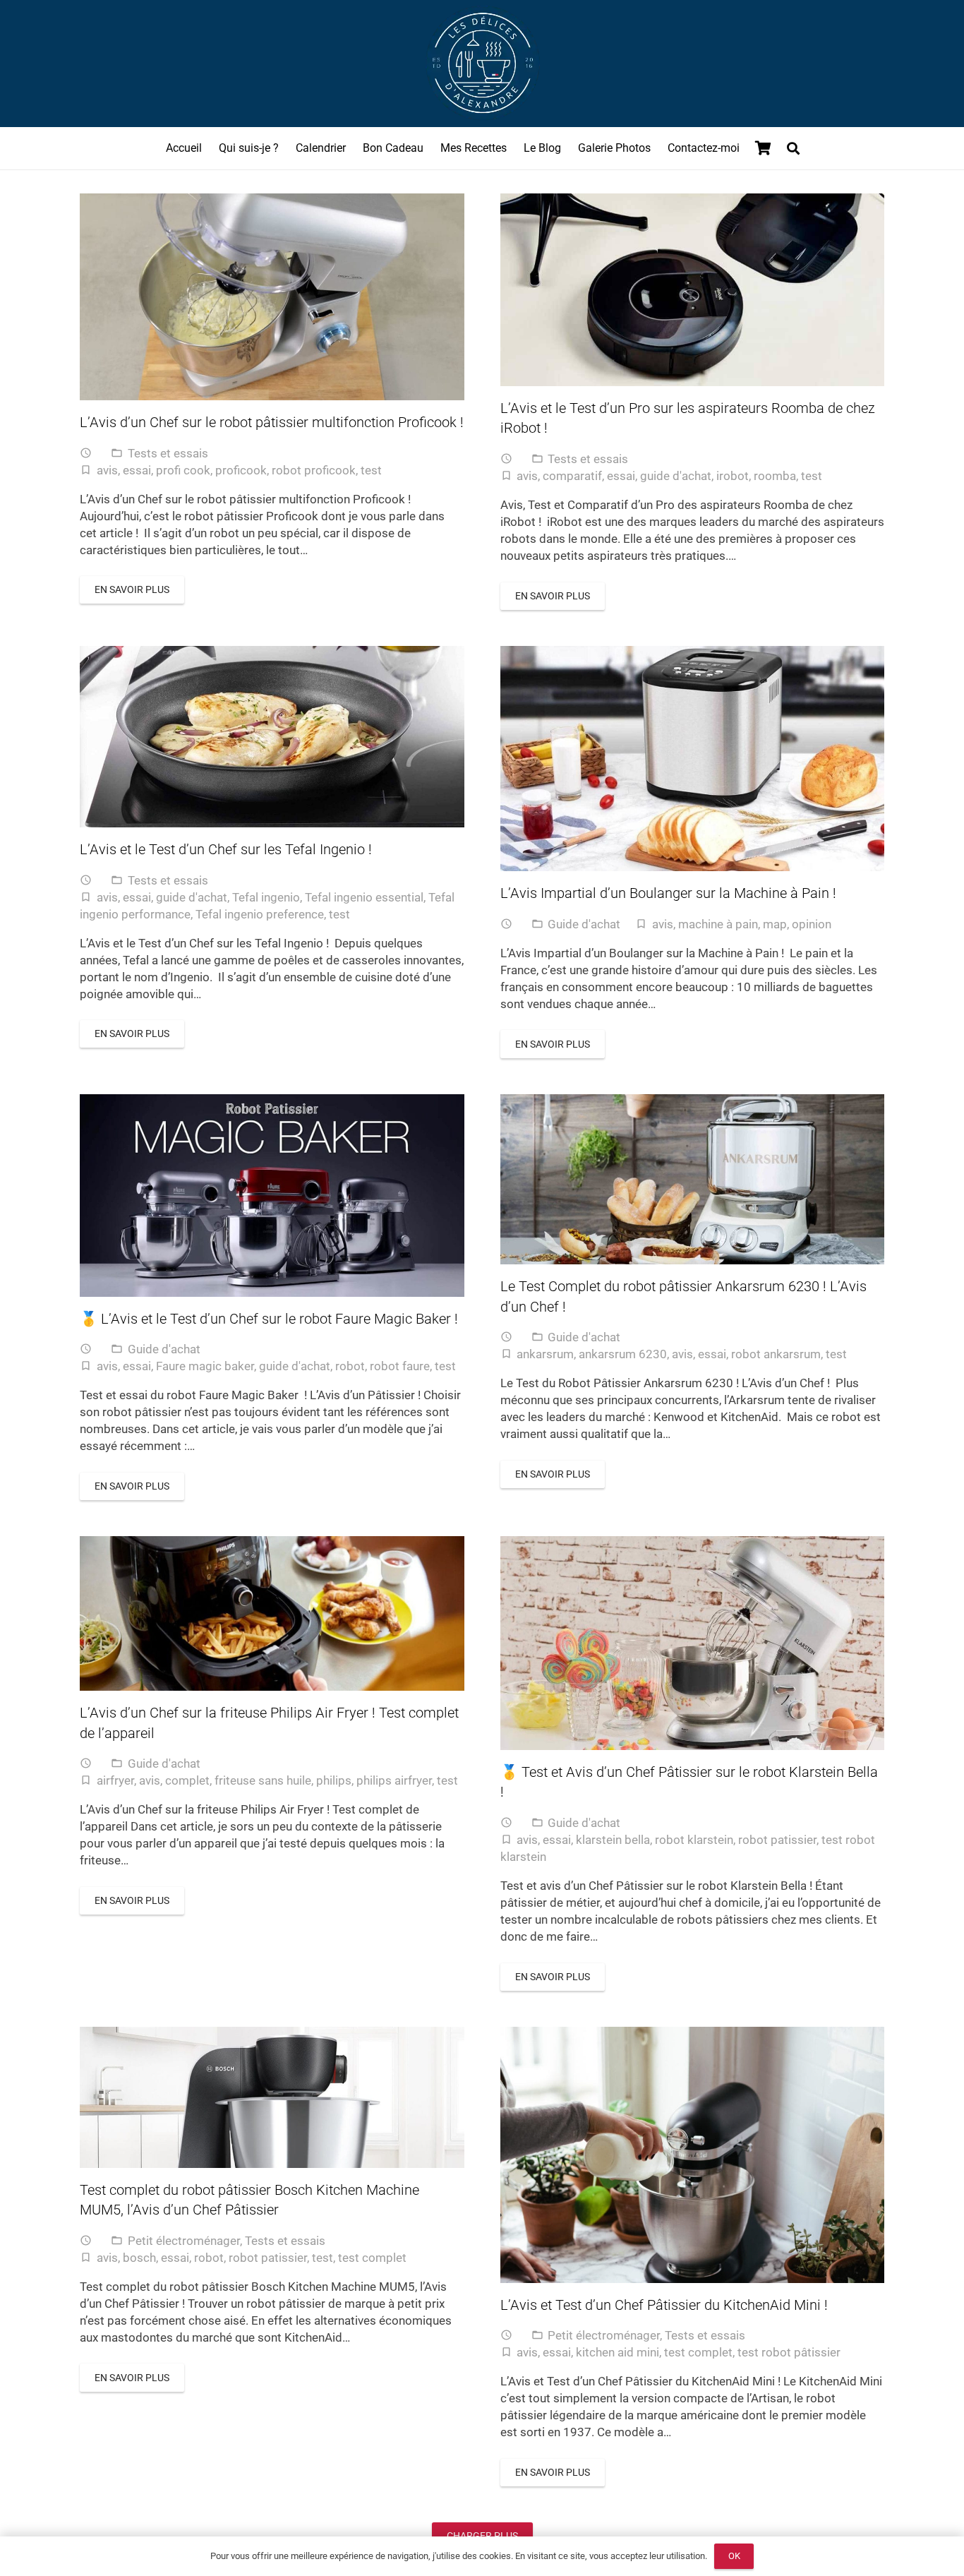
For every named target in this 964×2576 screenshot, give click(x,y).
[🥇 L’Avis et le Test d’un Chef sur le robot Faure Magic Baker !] (272, 1196)
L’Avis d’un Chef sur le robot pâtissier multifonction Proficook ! (272, 422)
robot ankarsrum (776, 1354)
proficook (241, 470)
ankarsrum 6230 (623, 1354)
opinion (812, 924)
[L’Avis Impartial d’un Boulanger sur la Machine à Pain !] (693, 759)
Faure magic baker (205, 1366)
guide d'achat (676, 476)
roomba (775, 476)
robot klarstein (694, 1840)
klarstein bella (613, 1840)
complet (187, 1780)
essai (137, 470)
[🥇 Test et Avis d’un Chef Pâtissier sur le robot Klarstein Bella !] (693, 1643)
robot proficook (314, 470)
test (371, 470)
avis (107, 470)
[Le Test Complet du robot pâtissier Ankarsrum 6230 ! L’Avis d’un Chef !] (693, 1179)
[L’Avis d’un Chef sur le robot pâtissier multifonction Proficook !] (272, 297)
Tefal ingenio (266, 897)
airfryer (115, 1780)
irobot (733, 476)
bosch (139, 2258)
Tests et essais (168, 453)
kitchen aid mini (617, 2352)
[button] (793, 148)
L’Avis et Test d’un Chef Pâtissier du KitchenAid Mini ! (664, 2305)
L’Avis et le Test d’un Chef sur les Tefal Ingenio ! (226, 849)
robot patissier (777, 1840)
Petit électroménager (184, 2241)
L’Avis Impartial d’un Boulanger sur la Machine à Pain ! (670, 893)
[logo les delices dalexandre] (482, 64)
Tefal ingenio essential (364, 897)
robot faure (400, 1366)
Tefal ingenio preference (260, 914)
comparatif (572, 476)
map (775, 924)
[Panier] (764, 148)
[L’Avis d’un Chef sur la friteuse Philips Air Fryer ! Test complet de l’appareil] (272, 1613)
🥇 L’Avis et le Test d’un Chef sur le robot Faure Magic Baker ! (269, 1319)
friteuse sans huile (263, 1780)
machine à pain (718, 924)
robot (350, 1366)
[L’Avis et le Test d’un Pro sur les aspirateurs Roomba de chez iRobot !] (693, 290)
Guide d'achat (584, 924)
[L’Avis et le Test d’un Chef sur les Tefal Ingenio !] (272, 737)
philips (334, 1780)
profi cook (183, 470)
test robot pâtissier (789, 2352)
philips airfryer (394, 1780)
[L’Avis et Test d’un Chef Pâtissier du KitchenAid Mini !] (693, 2155)
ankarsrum (545, 1354)
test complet (372, 2258)
